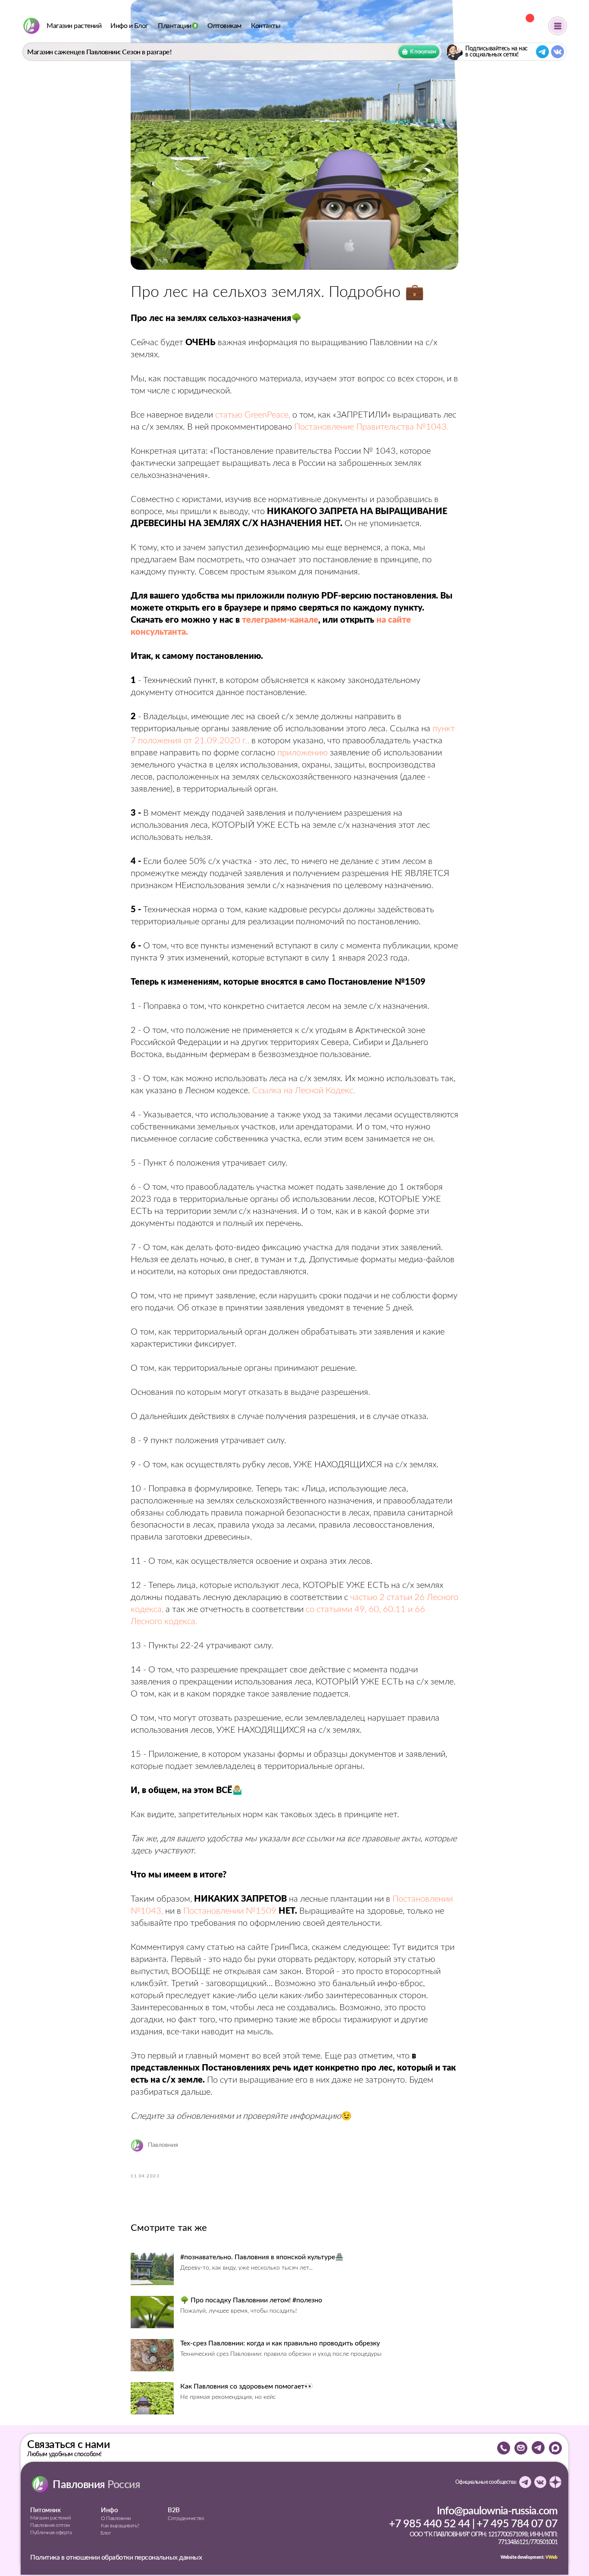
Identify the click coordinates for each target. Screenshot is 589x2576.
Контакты (266, 26)
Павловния (96, 2484)
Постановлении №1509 (230, 1911)
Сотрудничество (186, 2518)
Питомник (45, 2510)
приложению (302, 753)
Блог (106, 2533)
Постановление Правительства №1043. (371, 427)
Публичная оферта (51, 2532)
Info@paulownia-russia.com (497, 2510)
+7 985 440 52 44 (429, 2523)
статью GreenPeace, (253, 415)
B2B (174, 2510)
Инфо (109, 2510)
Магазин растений (74, 26)
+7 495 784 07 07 (517, 2523)
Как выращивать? (120, 2526)
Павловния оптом (50, 2525)
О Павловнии (116, 2518)
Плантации (175, 26)
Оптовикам (224, 26)
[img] (31, 26)
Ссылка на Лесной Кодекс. (304, 1091)
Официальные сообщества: (486, 2482)
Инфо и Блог (129, 26)
